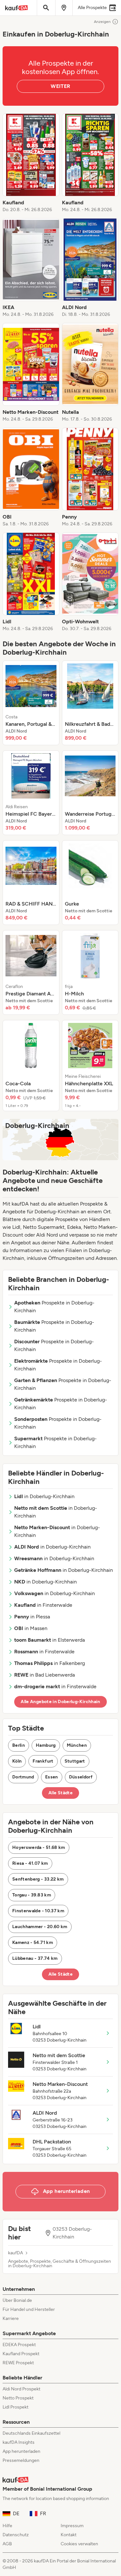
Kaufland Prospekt (21, 2354)
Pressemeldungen (21, 2460)
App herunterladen (21, 2451)
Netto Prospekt (18, 2398)
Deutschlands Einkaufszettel (31, 2433)
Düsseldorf (81, 1777)
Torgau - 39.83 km (32, 1895)
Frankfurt (43, 1761)
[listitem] (31, 163)
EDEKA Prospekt (19, 2345)
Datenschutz (16, 2535)
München (77, 1745)
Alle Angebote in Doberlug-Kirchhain (60, 1702)
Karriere (11, 2318)
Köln (17, 1761)
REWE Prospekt (18, 2363)
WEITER (60, 86)
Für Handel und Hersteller (29, 2309)
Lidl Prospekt (15, 2407)
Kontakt (69, 2535)
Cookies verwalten (79, 2544)
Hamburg (46, 1745)
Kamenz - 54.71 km (33, 1943)
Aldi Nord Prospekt (21, 2389)
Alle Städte (60, 1793)
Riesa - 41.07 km (30, 1863)
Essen (52, 1777)
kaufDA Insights (19, 2442)
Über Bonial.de (17, 2300)
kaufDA (15, 2253)
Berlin (19, 1745)
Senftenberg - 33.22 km (38, 1879)
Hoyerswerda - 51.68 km (39, 1847)
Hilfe (7, 2526)
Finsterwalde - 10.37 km (38, 1911)
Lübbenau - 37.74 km (35, 1958)
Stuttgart (75, 1761)
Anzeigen (102, 22)
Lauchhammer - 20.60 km (40, 1927)
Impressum (72, 2526)
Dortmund (23, 1777)
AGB (7, 2544)
